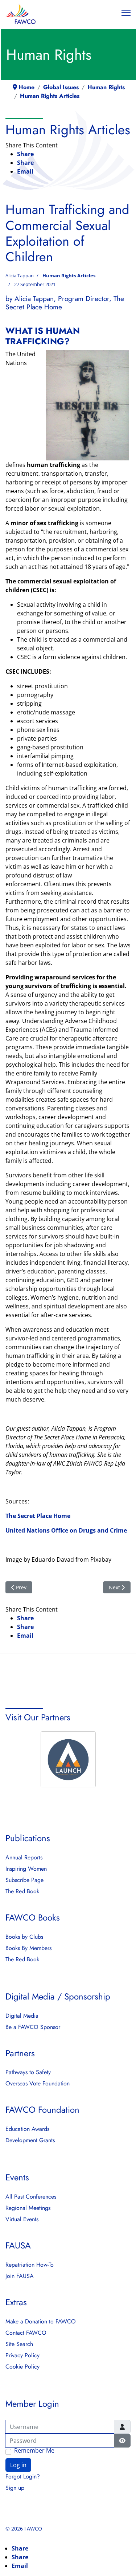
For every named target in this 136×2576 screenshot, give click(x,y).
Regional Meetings (28, 2208)
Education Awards (27, 2129)
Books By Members (28, 1948)
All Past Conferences (31, 2197)
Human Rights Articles (69, 276)
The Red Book (22, 1891)
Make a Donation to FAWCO (41, 2322)
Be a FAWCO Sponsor (33, 2027)
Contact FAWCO (26, 2333)
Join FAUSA (20, 2276)
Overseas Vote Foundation (38, 2084)
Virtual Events (22, 2219)
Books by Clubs (24, 1937)
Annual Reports (24, 1858)
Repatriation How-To (30, 2265)
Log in (18, 2465)
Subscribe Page (24, 1880)
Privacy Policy (22, 2355)
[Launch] (68, 1759)
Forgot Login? (23, 2477)
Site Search (19, 2344)
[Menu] (126, 13)
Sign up (15, 2488)
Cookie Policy (22, 2367)
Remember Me (34, 2451)
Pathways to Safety (28, 2072)
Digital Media (22, 2016)
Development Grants (30, 2140)
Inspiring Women (26, 1869)
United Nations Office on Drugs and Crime (66, 1530)
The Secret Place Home (38, 1516)
